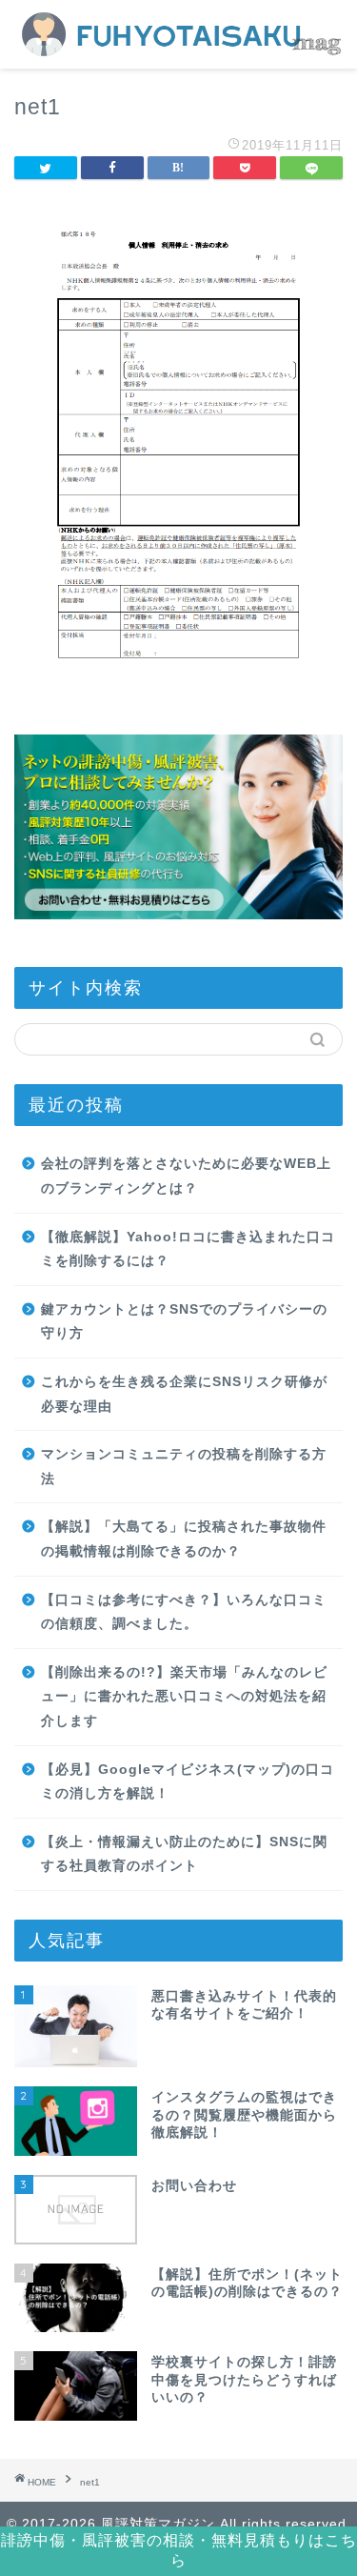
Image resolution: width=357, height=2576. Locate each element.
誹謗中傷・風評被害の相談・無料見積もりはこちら (179, 2550)
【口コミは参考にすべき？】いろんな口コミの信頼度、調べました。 (184, 1612)
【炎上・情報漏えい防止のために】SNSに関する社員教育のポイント (184, 1854)
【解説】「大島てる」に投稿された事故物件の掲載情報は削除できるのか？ (184, 1539)
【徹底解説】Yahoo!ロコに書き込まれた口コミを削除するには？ (188, 1249)
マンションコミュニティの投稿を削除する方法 (184, 1467)
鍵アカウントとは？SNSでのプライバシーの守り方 (184, 1322)
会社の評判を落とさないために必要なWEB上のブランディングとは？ (186, 1176)
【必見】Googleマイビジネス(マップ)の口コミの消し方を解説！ (188, 1782)
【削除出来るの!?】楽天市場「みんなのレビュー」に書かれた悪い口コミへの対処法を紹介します (184, 1697)
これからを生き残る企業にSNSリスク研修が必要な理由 (184, 1394)
